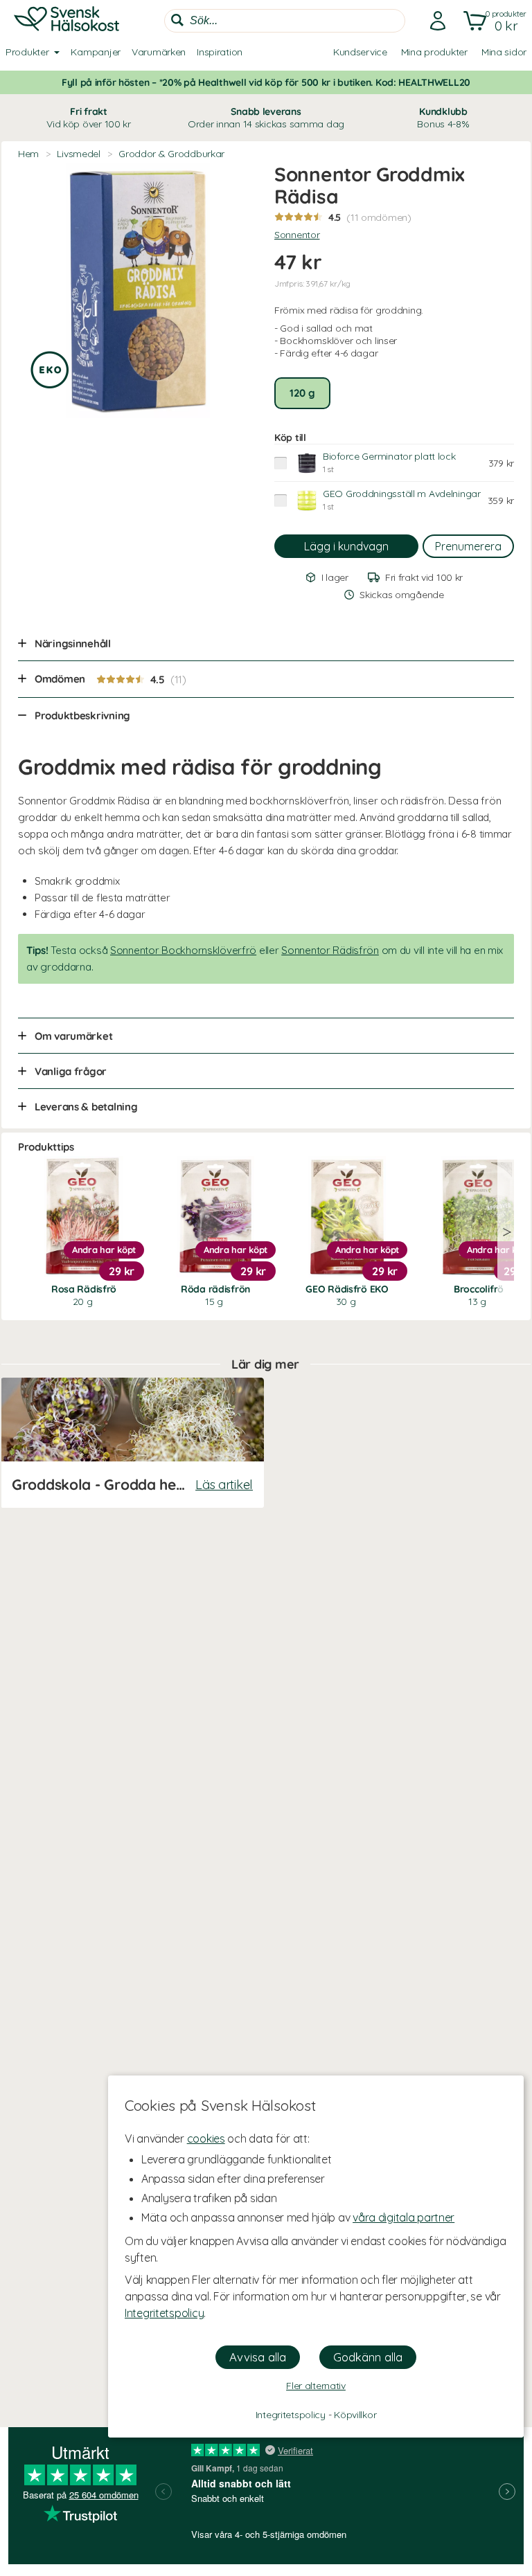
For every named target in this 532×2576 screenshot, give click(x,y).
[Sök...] (177, 20)
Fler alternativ (316, 2386)
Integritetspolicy (164, 2313)
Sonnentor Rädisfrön (330, 950)
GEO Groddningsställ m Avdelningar (402, 494)
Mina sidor (504, 52)
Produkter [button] (27, 52)
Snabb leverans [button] (266, 118)
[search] (285, 21)
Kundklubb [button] (443, 118)
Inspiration (220, 52)
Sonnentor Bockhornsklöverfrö (183, 950)
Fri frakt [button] (89, 118)
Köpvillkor (355, 2415)
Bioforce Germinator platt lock (389, 456)
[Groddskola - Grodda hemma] (132, 1443)
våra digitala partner (404, 2217)
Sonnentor (297, 235)
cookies (206, 2138)
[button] (492, 21)
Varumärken (159, 52)
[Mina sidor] (434, 21)
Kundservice (360, 52)
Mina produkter (434, 52)
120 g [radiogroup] (302, 393)
